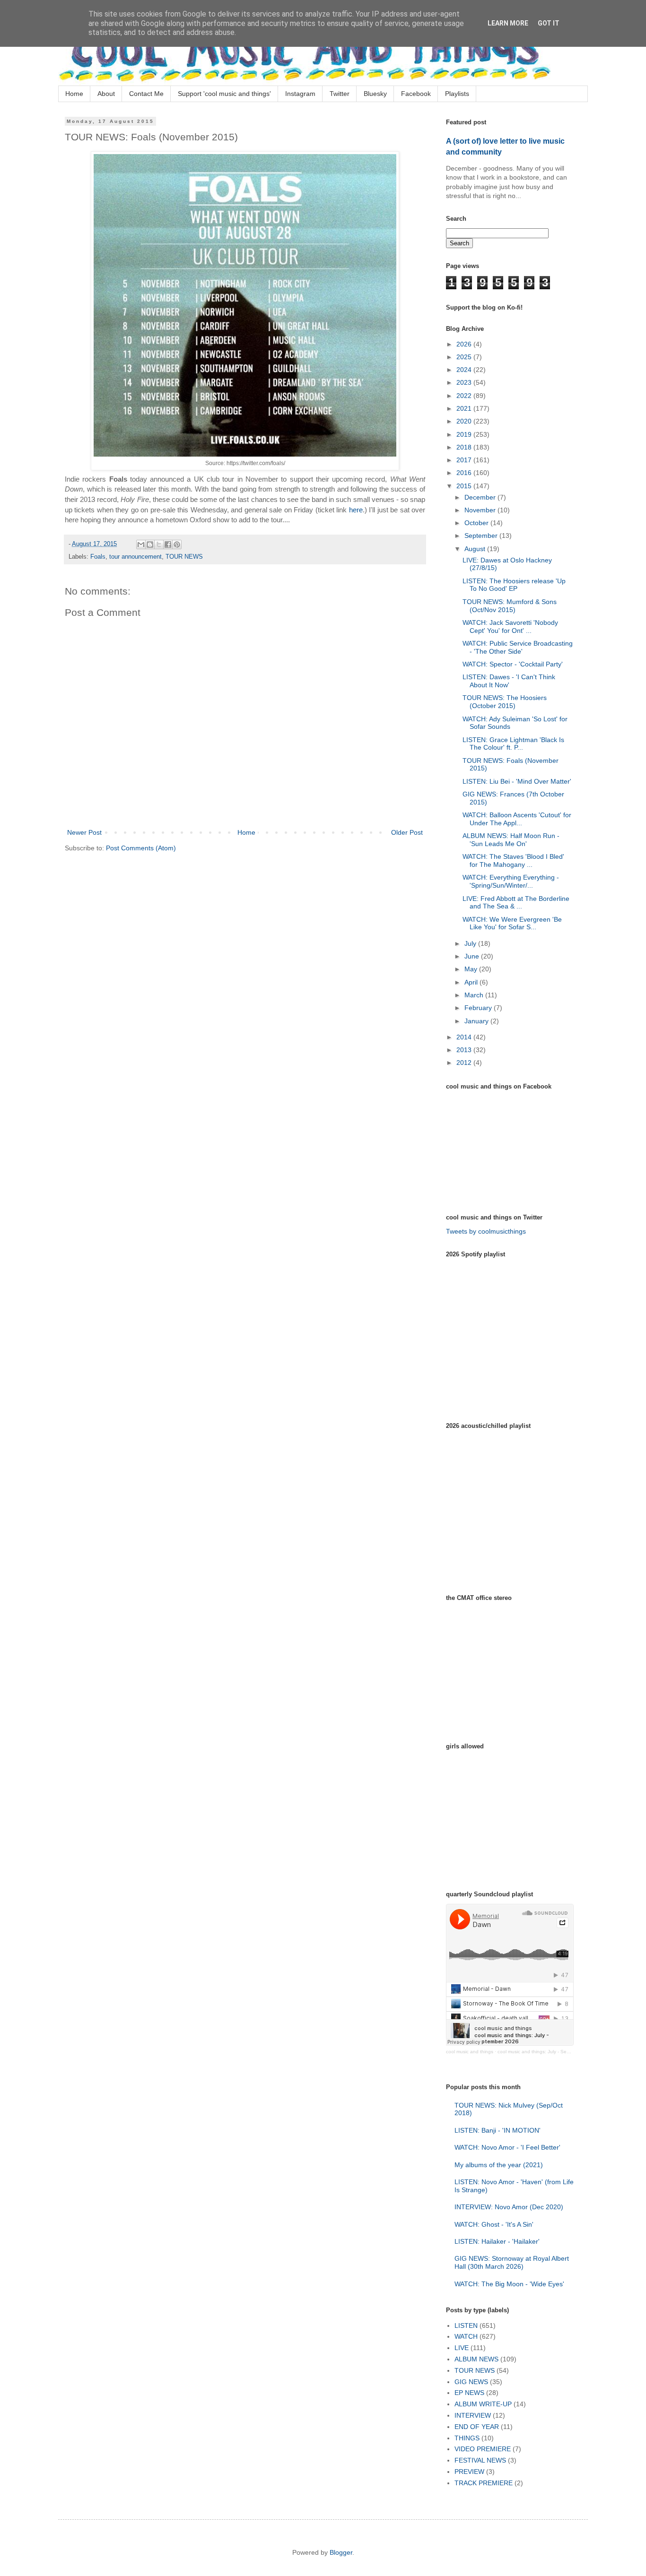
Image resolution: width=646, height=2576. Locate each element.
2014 (465, 1037)
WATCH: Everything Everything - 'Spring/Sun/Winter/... (511, 881)
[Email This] (141, 545)
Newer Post (84, 832)
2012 (465, 1063)
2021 (465, 408)
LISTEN (466, 2325)
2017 (465, 460)
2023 (465, 382)
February (479, 1008)
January (477, 1021)
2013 (465, 1050)
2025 (465, 357)
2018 (465, 447)
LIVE (462, 2348)
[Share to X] (159, 545)
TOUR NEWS (184, 557)
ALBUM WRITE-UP (483, 2404)
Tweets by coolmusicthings (486, 1231)
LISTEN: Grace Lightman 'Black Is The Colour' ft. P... (513, 744)
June (473, 956)
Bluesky (375, 94)
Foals (98, 557)
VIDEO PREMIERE (483, 2449)
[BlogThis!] (150, 545)
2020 (465, 421)
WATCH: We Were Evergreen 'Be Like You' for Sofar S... (512, 923)
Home (74, 94)
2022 (465, 396)
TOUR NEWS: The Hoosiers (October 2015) (505, 702)
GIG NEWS (471, 2382)
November (481, 510)
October (477, 523)
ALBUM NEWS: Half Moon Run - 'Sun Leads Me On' (511, 840)
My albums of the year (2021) (499, 2165)
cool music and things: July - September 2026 (547, 2052)
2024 (465, 370)
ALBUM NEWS (476, 2359)
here (356, 510)
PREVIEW (469, 2472)
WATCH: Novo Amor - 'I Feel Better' (507, 2147)
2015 (465, 486)
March (475, 995)
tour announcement (135, 557)
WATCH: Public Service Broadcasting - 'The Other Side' (518, 647)
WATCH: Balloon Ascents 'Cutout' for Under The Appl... (517, 819)
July (471, 943)
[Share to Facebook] (168, 545)
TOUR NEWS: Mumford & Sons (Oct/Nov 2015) (510, 606)
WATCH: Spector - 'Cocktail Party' (513, 664)
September (482, 536)
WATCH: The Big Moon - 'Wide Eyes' (509, 2284)
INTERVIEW (473, 2415)
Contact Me (146, 94)
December (481, 497)
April (472, 982)
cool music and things (470, 2052)
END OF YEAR (477, 2427)
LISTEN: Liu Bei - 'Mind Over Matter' (517, 781)
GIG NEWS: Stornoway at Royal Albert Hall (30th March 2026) (512, 2262)
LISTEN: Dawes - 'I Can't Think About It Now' (509, 681)
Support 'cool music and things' (224, 94)
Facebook (416, 94)
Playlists (457, 94)
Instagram (300, 94)
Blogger (341, 2552)
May (472, 969)
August (476, 549)
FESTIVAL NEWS (480, 2460)
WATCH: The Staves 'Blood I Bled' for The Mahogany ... (513, 860)
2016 (465, 473)
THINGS (467, 2438)
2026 (465, 344)
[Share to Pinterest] (177, 545)
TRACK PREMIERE (484, 2483)
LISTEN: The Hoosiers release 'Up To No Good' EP (514, 585)
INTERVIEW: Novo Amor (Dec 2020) (509, 2207)
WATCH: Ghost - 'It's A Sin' (494, 2224)
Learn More (508, 23)
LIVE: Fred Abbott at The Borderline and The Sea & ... (516, 903)
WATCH (466, 2336)
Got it (549, 23)
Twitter (340, 94)
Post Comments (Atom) (141, 848)
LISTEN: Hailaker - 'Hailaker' (497, 2241)
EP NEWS (469, 2393)
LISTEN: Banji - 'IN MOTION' (498, 2130)
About (106, 94)
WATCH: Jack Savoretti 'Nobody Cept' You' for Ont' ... (510, 627)
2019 (465, 434)
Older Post (407, 832)
